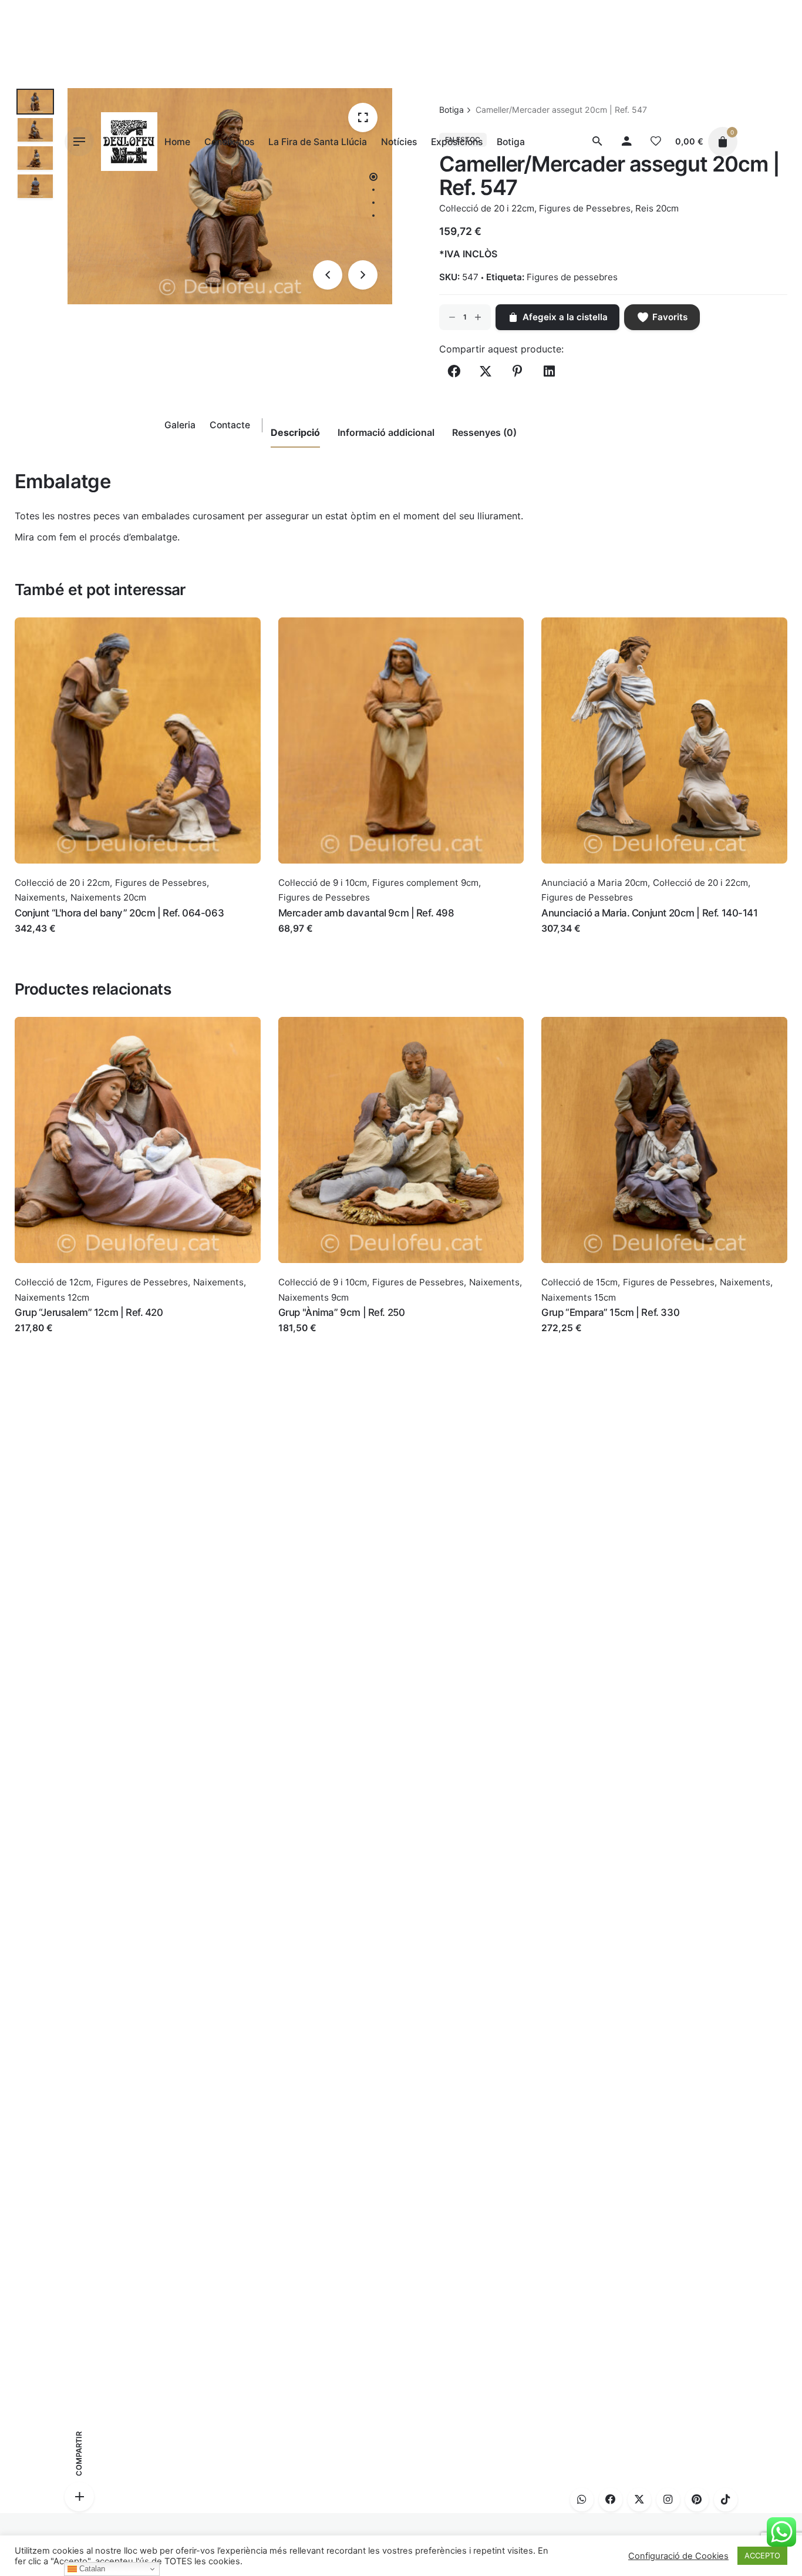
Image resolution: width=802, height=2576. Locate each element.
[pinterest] (697, 2500)
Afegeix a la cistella (58, 940)
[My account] (626, 142)
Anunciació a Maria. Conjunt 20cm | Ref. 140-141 (649, 913)
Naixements (40, 897)
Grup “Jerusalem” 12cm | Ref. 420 (89, 1312)
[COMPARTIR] (79, 2497)
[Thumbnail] (129, 142)
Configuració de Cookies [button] (678, 2556)
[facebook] (611, 2500)
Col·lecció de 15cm (579, 1282)
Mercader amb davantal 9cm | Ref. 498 (366, 913)
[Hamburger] (79, 142)
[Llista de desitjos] (656, 142)
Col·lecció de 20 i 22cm (62, 883)
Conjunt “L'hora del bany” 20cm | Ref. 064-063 (119, 913)
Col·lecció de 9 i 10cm (323, 883)
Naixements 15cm (579, 1297)
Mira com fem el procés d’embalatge (96, 537)
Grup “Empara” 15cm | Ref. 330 (610, 1312)
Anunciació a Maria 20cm (594, 883)
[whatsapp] (582, 2500)
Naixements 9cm (314, 1297)
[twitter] (639, 2500)
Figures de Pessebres (161, 883)
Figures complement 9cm (425, 883)
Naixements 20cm (108, 897)
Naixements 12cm (52, 1297)
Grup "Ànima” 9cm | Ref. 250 (342, 1312)
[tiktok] (726, 2500)
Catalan (91, 2569)
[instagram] (668, 2500)
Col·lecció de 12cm (53, 1282)
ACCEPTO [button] (762, 2555)
